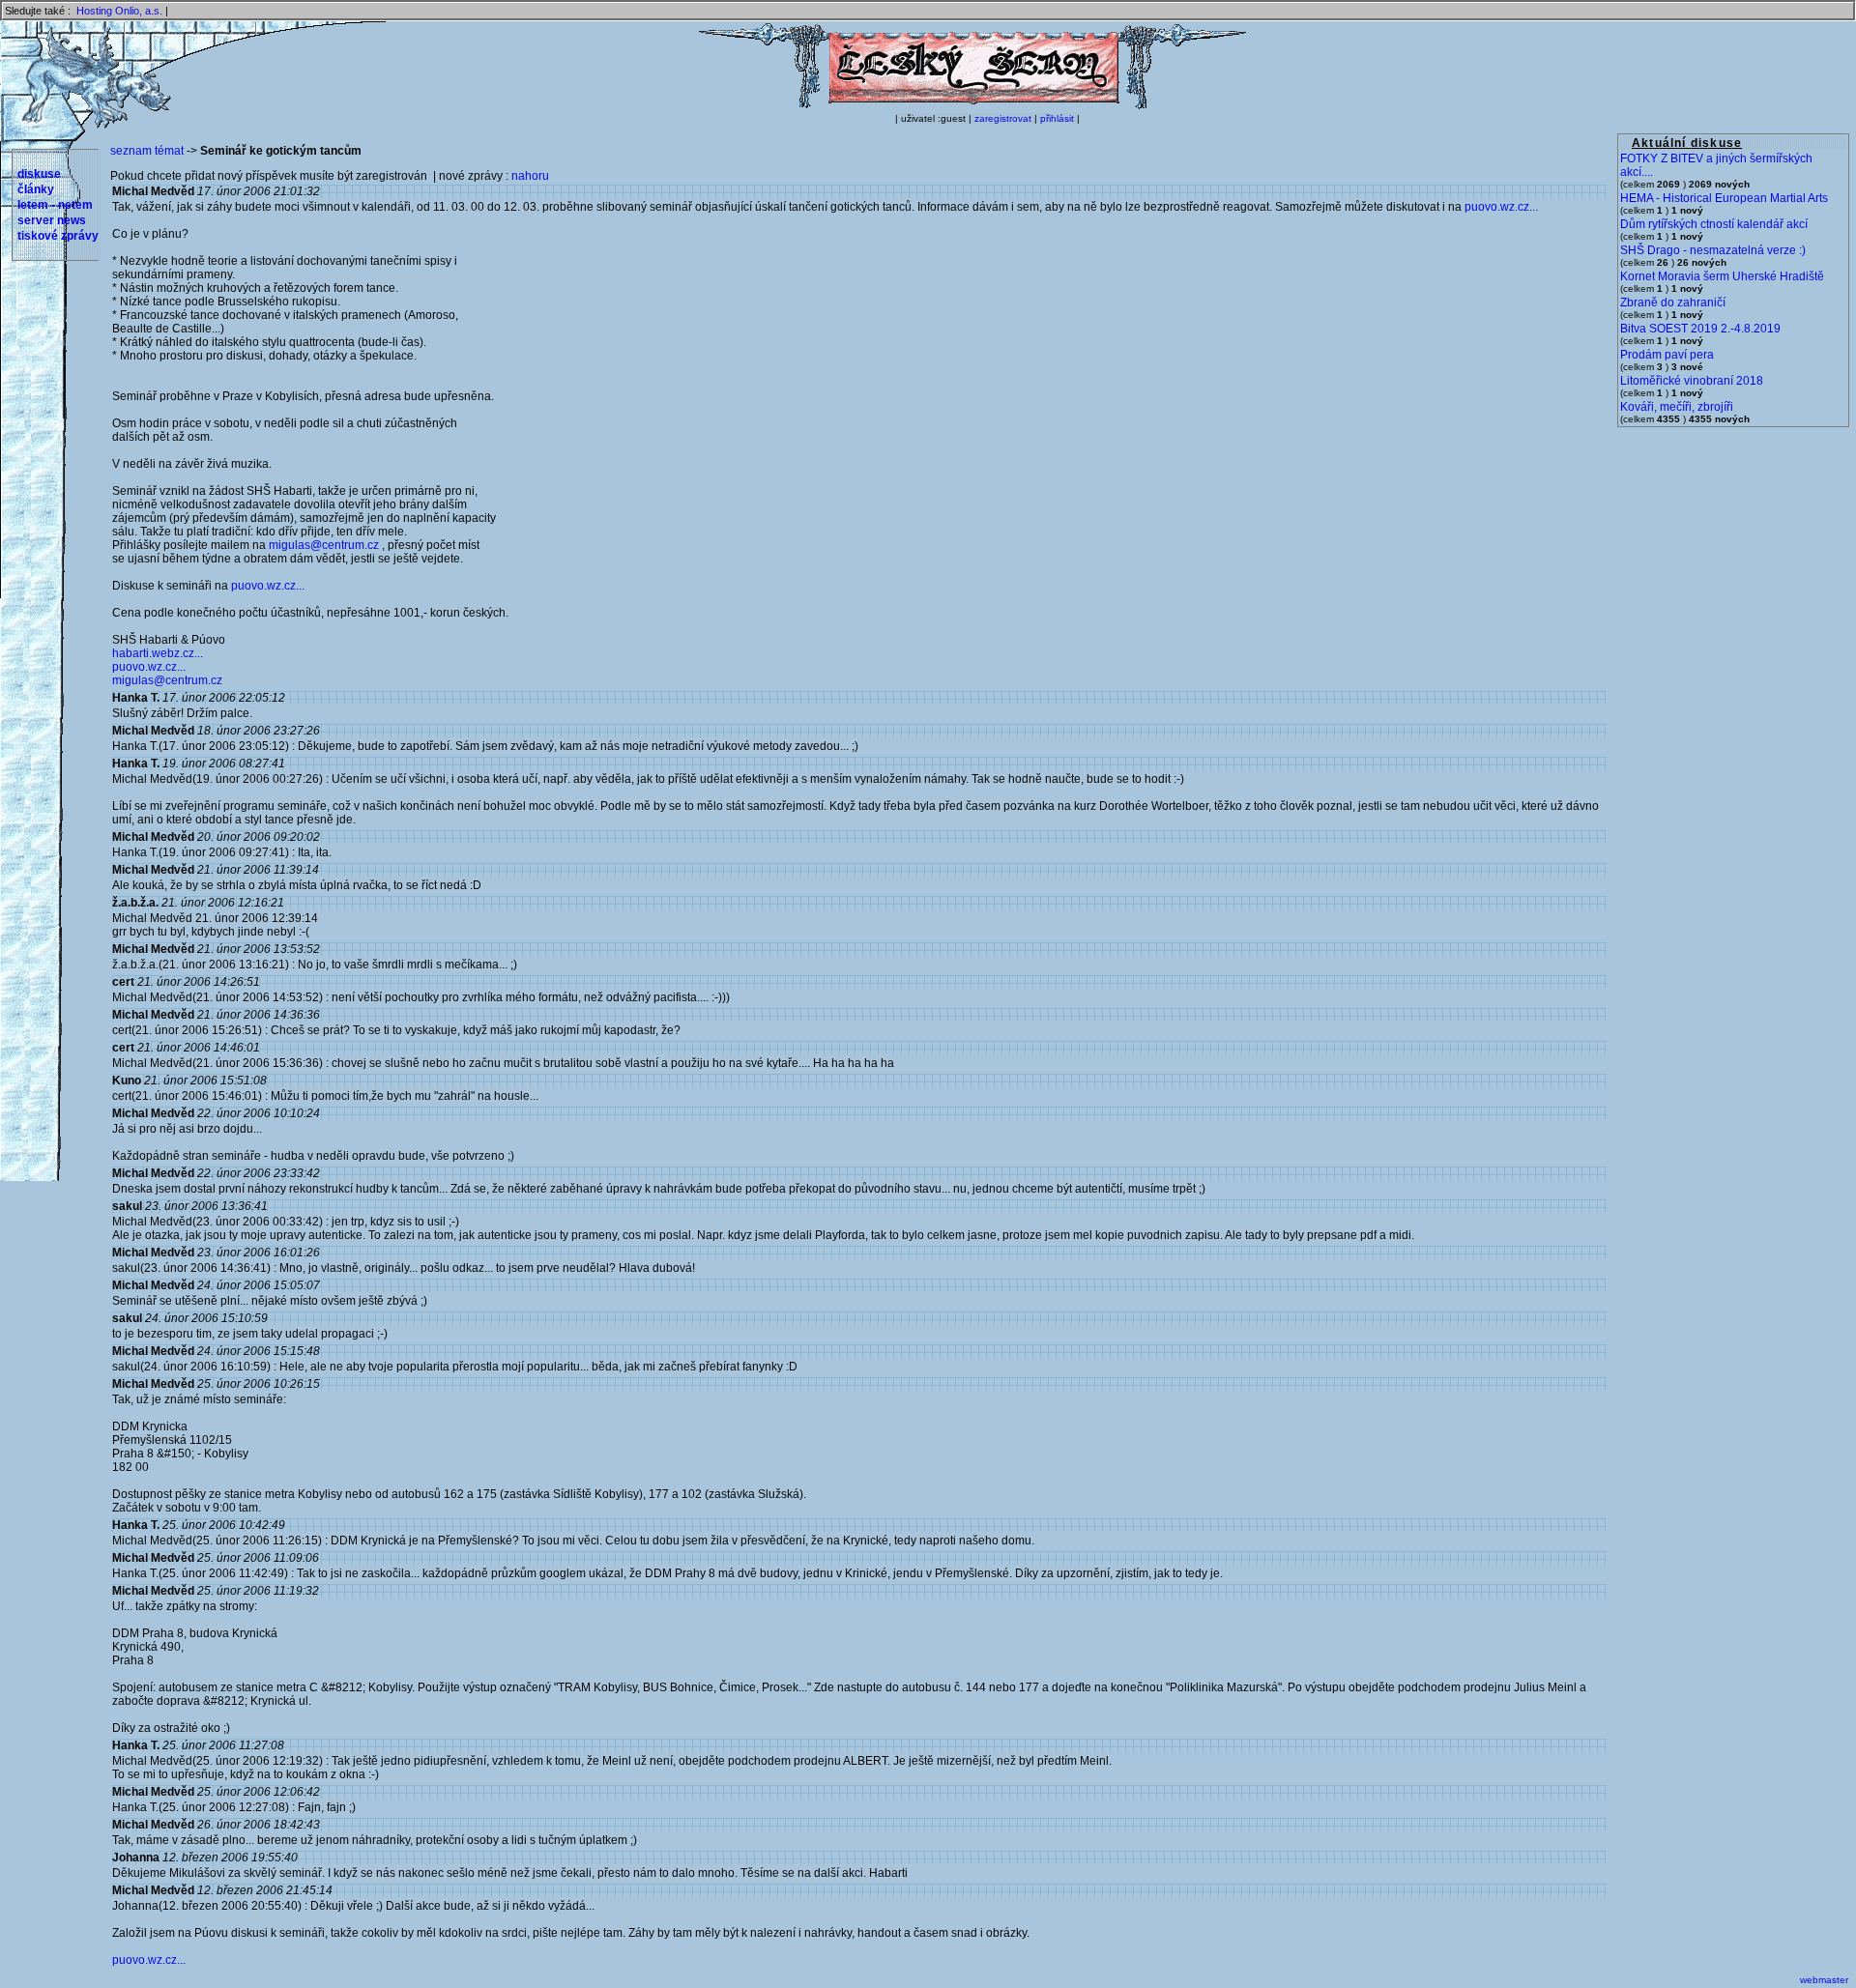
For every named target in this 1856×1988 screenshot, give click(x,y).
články (36, 189)
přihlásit (1057, 118)
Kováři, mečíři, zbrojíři (1677, 407)
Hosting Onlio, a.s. (119, 11)
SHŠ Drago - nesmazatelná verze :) (1713, 250)
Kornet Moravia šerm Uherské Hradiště (1722, 276)
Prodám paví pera (1667, 355)
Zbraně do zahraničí (1673, 303)
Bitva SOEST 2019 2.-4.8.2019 (1700, 329)
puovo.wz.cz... (1501, 207)
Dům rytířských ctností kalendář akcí (1714, 224)
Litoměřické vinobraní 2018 (1692, 381)
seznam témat (147, 151)
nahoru (530, 176)
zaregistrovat (1003, 118)
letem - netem (55, 205)
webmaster (1824, 1980)
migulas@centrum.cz (324, 545)
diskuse (39, 174)
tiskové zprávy (58, 236)
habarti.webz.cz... (158, 653)
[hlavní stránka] (972, 105)
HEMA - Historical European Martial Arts (1724, 198)
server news (52, 220)
